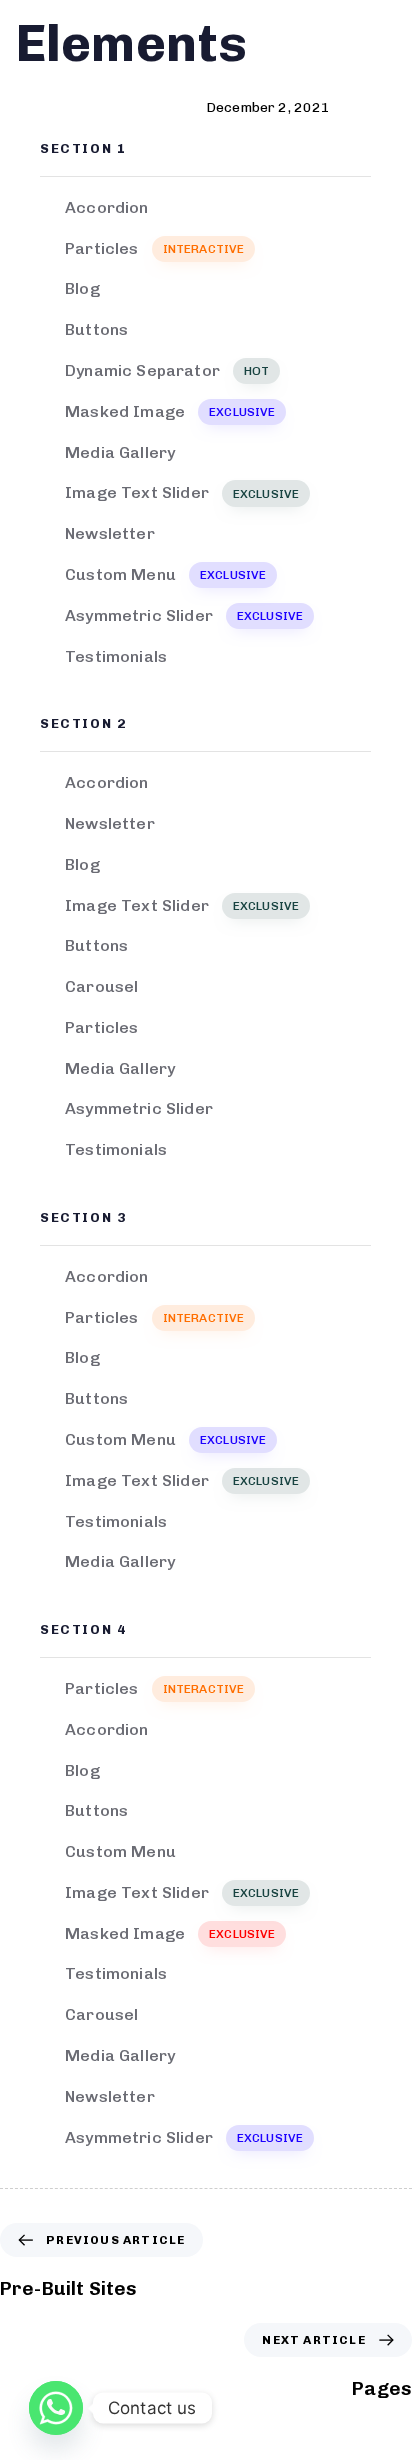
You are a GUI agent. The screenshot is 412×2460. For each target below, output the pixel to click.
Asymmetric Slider (184, 615)
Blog (82, 288)
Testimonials (116, 656)
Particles (154, 248)
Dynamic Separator (167, 370)
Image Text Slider (182, 492)
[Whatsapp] (56, 2408)
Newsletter (110, 533)
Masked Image (170, 411)
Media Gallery (120, 452)
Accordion (106, 207)
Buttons (96, 329)
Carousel (101, 986)
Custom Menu (165, 574)
